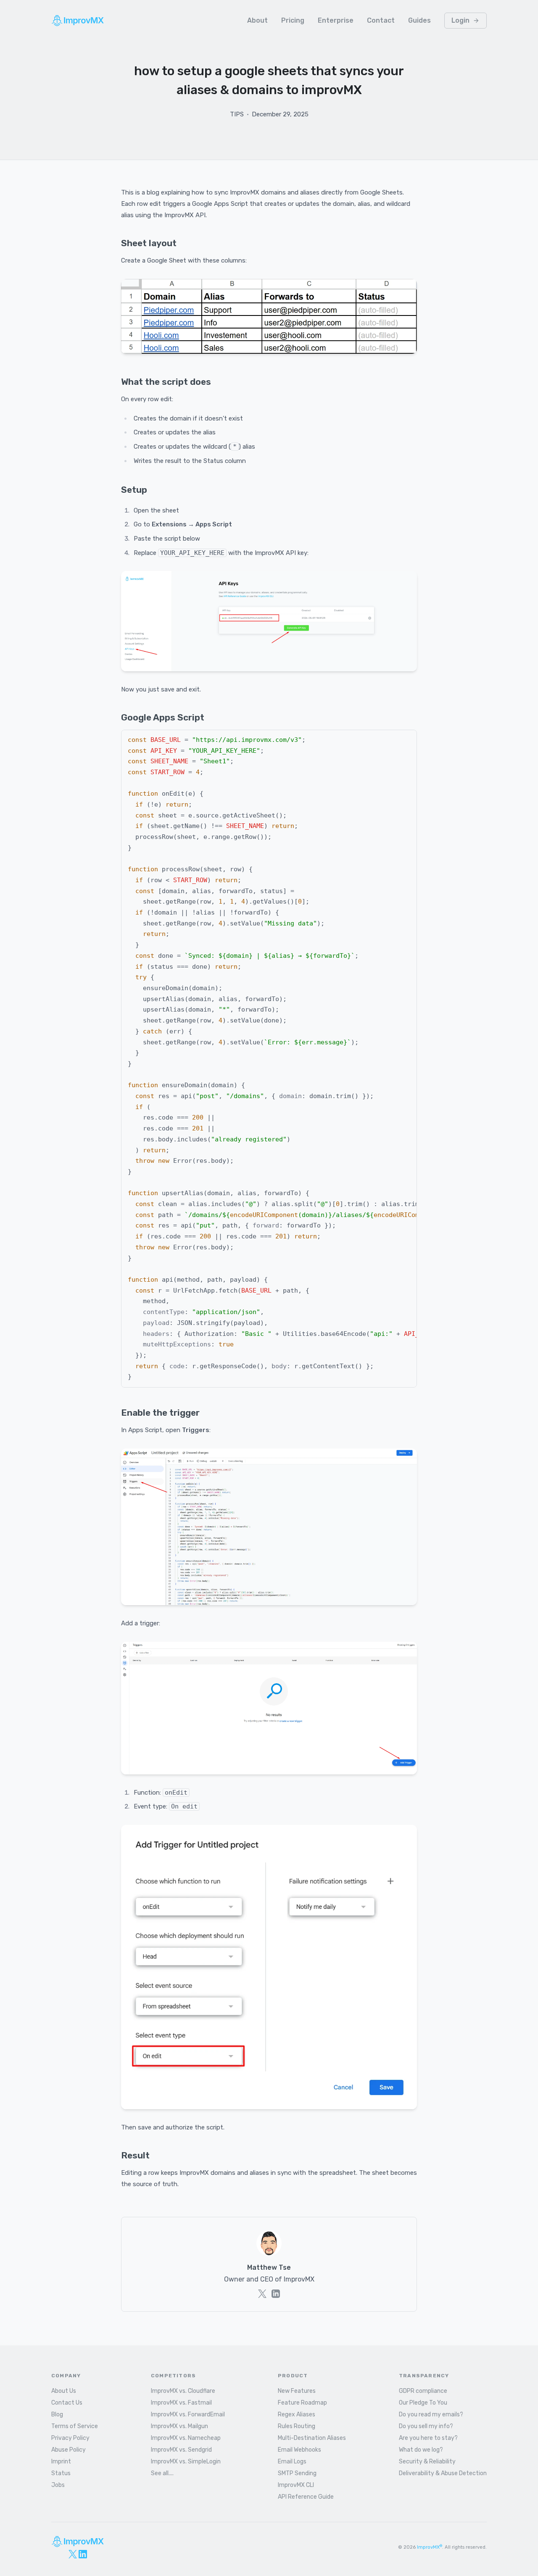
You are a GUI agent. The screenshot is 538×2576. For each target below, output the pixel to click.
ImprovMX (430, 2547)
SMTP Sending (297, 2473)
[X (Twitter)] (73, 2554)
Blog (57, 2414)
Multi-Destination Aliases (312, 2438)
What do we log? (421, 2450)
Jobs (58, 2485)
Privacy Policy (70, 2438)
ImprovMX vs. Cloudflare (183, 2391)
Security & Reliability (427, 2462)
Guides (419, 20)
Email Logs (292, 2462)
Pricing (293, 20)
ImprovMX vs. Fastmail (181, 2403)
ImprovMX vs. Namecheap (186, 2438)
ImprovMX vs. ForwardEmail (188, 2414)
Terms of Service (75, 2426)
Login (460, 20)
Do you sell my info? (426, 2426)
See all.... (162, 2473)
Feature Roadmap (302, 2403)
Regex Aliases (297, 2414)
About (257, 20)
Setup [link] (134, 490)
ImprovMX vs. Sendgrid (181, 2450)
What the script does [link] (166, 382)
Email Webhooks (299, 2450)
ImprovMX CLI (296, 2485)
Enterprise (336, 20)
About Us (64, 2391)
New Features (297, 2391)
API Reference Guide (306, 2497)
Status (61, 2473)
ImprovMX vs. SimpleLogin (186, 2462)
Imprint (61, 2462)
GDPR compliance (423, 2391)
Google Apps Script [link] (163, 717)
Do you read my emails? (431, 2414)
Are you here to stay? (428, 2438)
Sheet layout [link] (149, 243)
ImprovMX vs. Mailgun (179, 2426)
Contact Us (67, 2403)
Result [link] (135, 2155)
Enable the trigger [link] (160, 1413)
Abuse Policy (69, 2450)
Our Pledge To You (423, 2403)
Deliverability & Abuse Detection (443, 2473)
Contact (381, 20)
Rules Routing (297, 2426)
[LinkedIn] (83, 2554)
